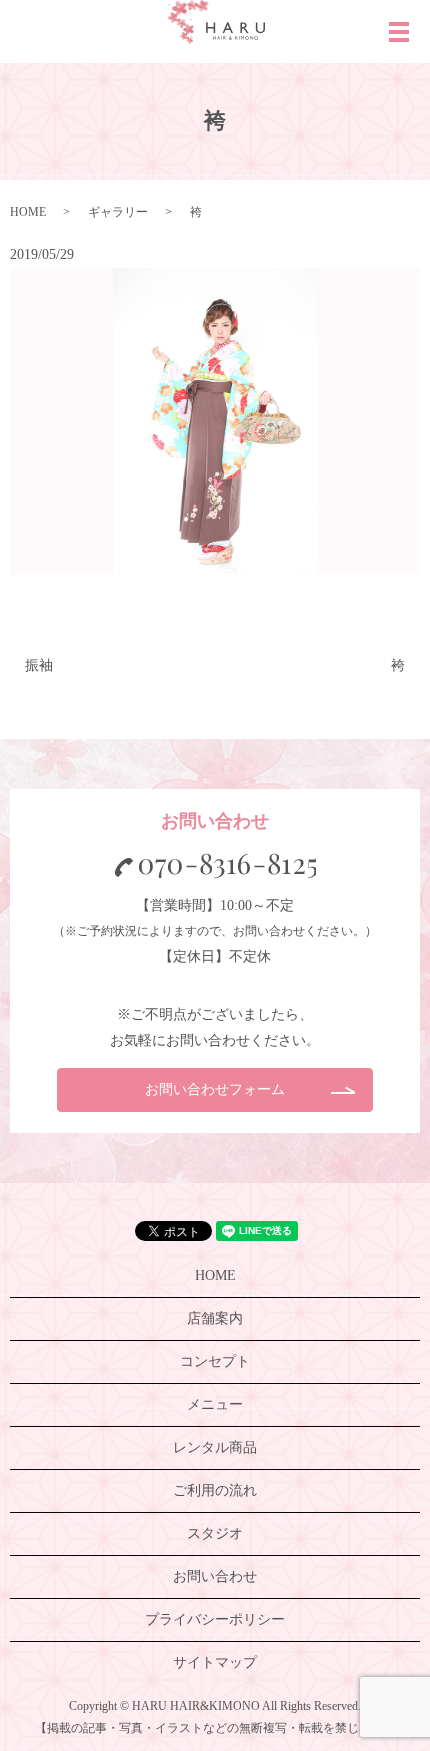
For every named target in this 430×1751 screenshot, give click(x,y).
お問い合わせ (215, 1576)
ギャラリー (118, 212)
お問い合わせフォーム (215, 1089)
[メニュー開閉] (399, 32)
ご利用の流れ (215, 1490)
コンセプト (215, 1361)
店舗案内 (215, 1318)
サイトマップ (215, 1662)
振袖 (39, 665)
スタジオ (215, 1533)
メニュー (215, 1404)
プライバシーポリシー (215, 1619)
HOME (28, 212)
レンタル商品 (215, 1447)
